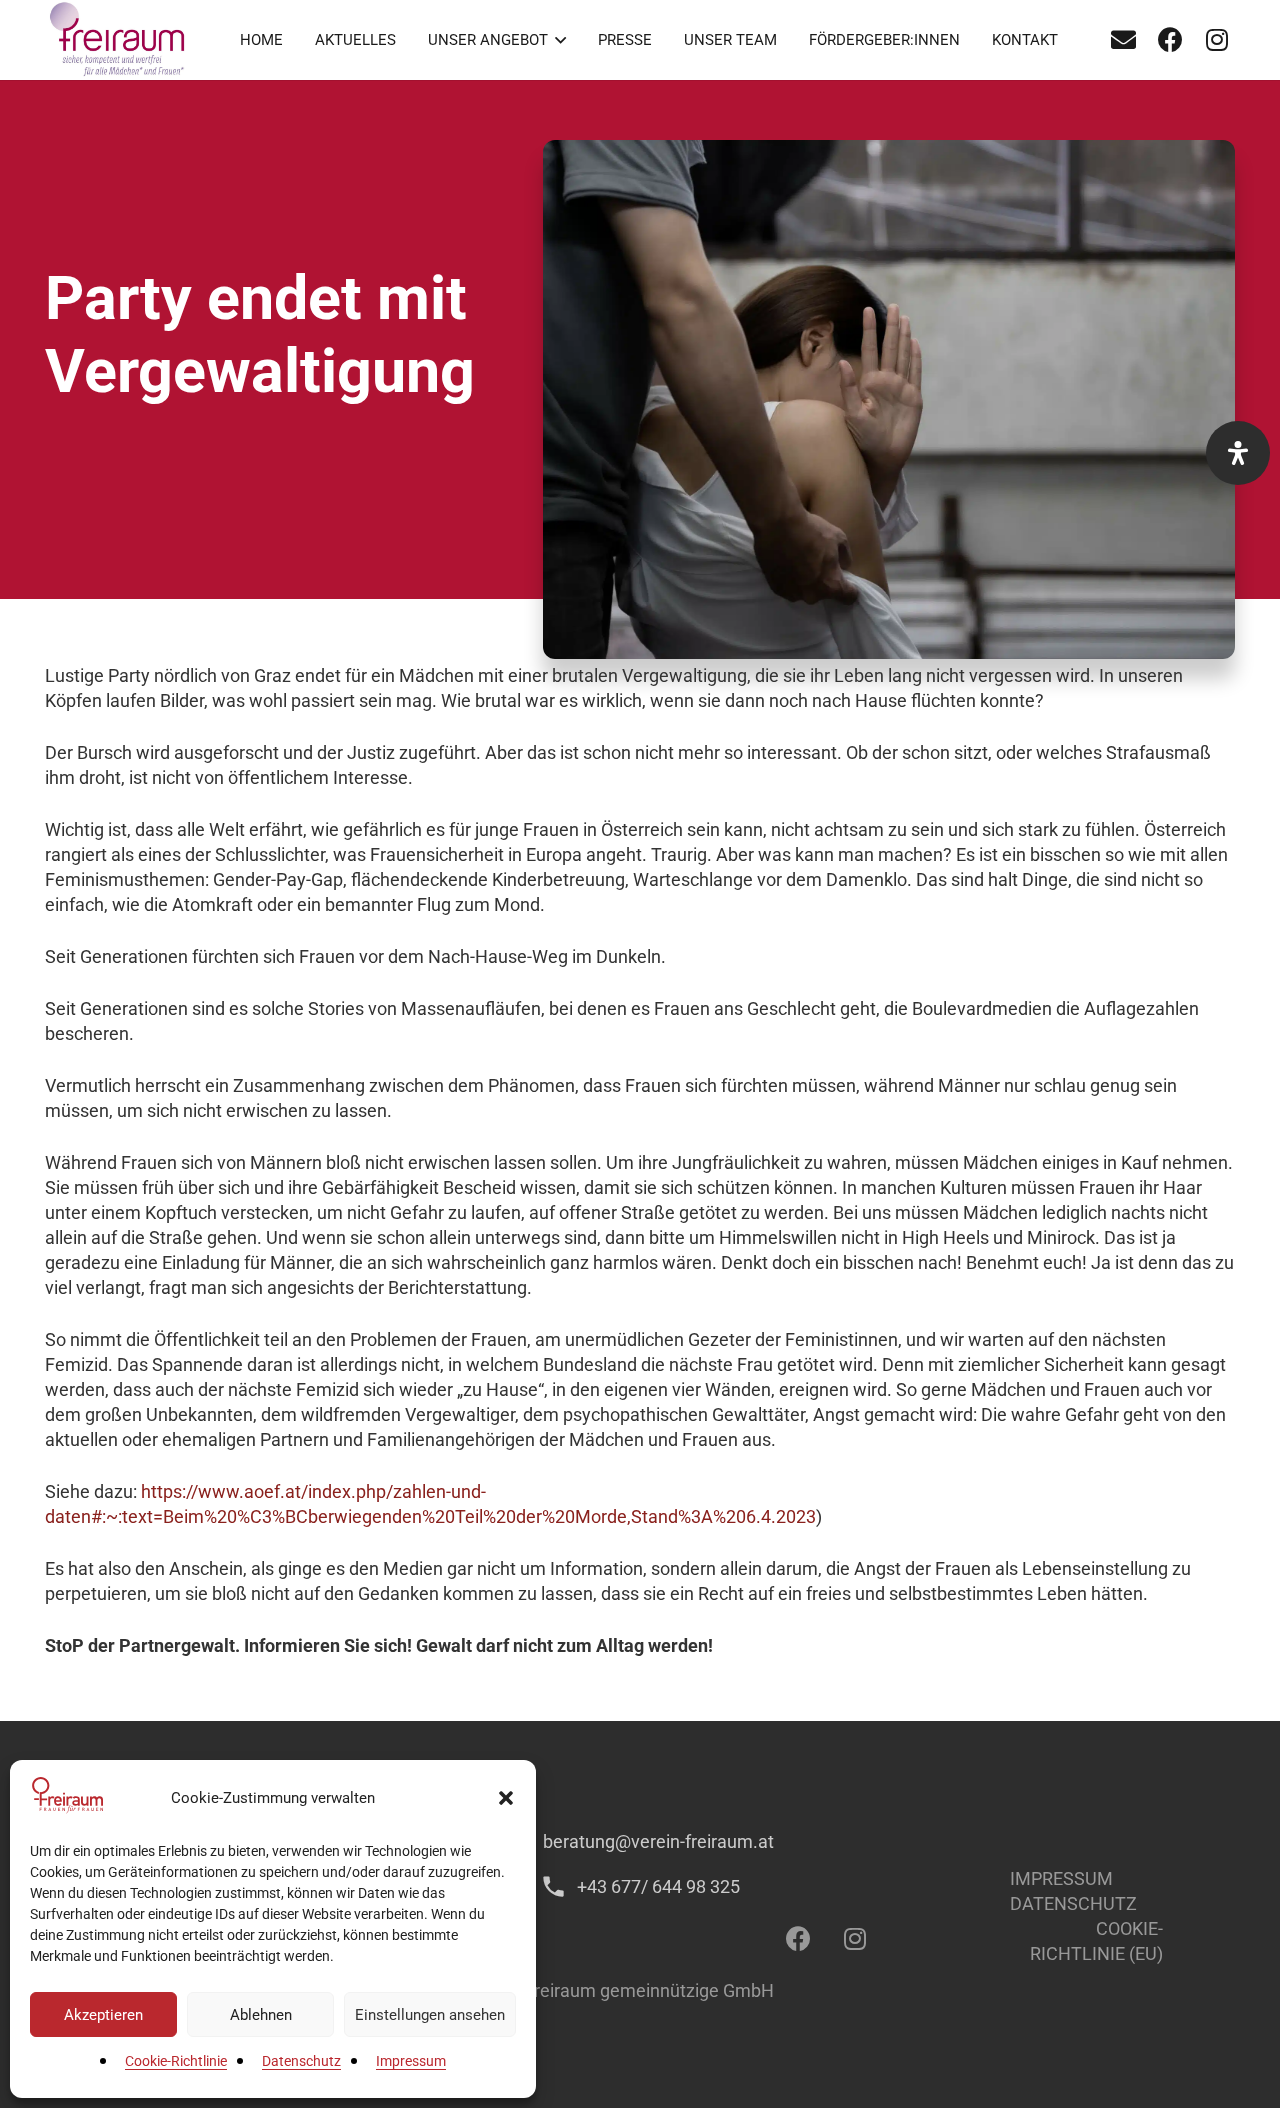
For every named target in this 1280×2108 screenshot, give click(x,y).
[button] (506, 1798)
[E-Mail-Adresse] (1123, 40)
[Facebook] (1170, 40)
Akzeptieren (103, 2015)
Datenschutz (301, 2061)
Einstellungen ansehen (430, 2015)
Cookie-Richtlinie (176, 2061)
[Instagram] (1217, 40)
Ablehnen (261, 2015)
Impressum (411, 2061)
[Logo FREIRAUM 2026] (119, 40)
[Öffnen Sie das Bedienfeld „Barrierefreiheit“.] (1238, 453)
